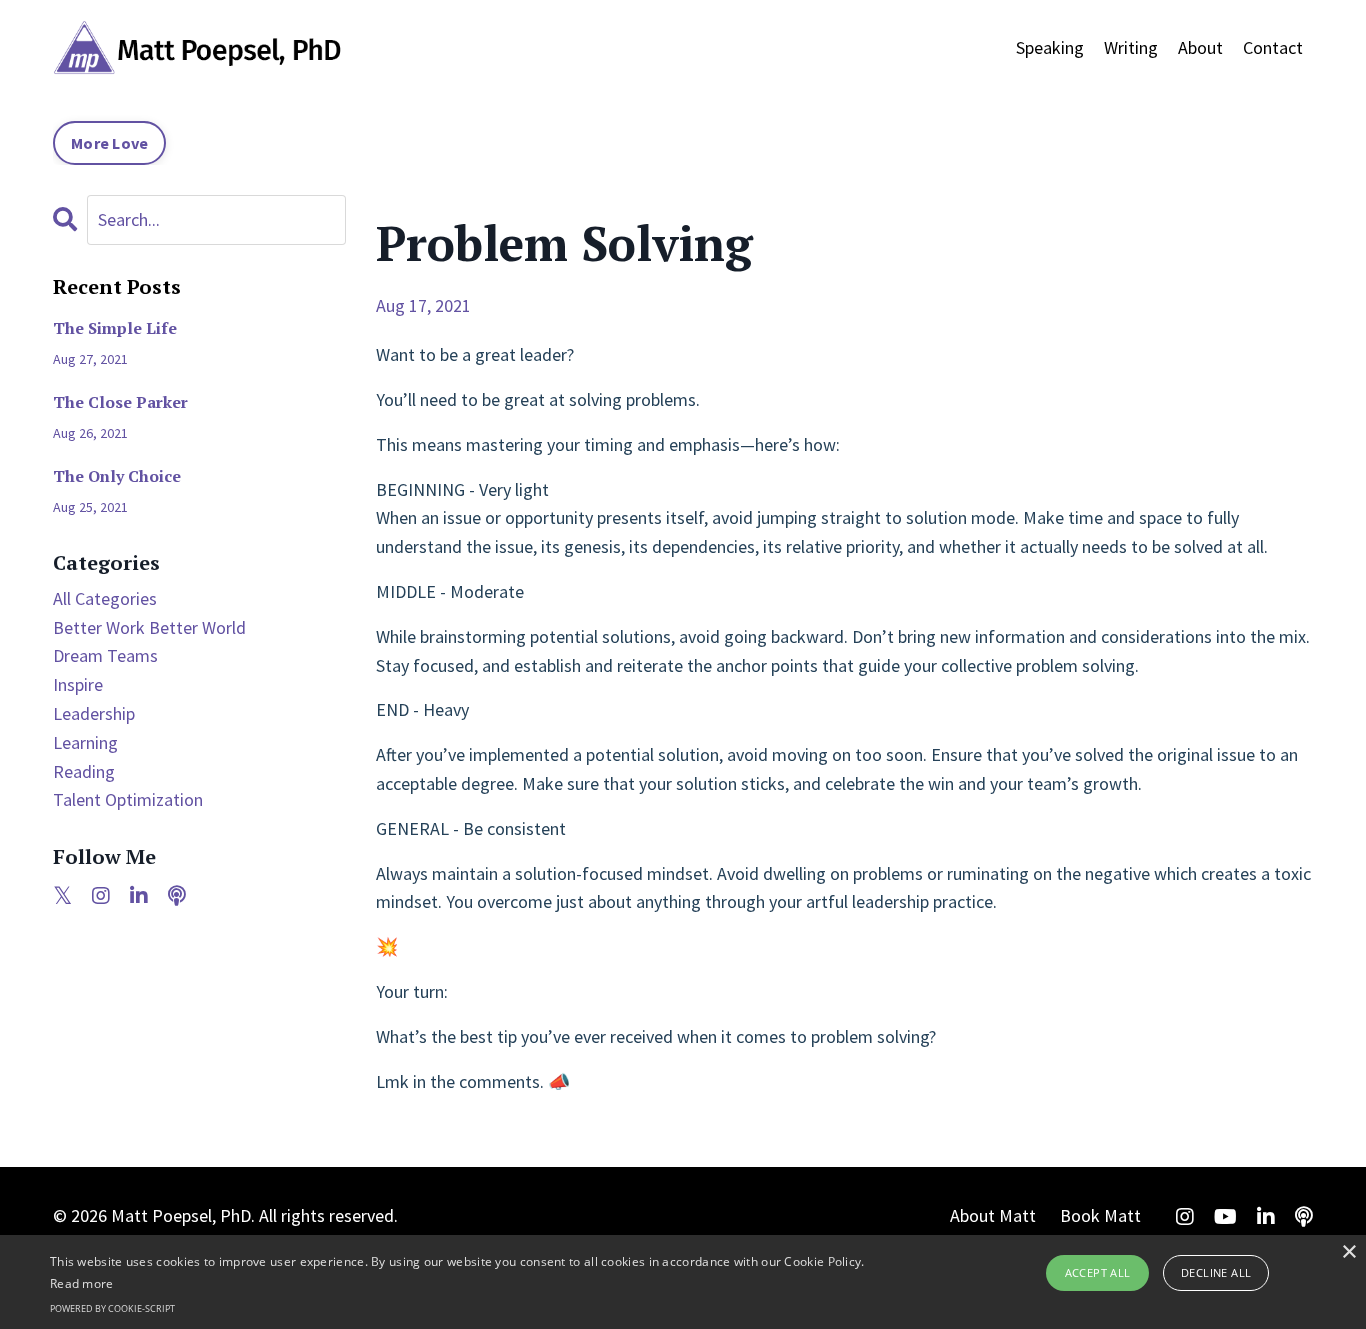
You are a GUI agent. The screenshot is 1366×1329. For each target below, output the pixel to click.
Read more (82, 1283)
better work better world (149, 627)
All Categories (105, 598)
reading (84, 771)
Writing (1131, 47)
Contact (1273, 47)
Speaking (1050, 47)
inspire (78, 684)
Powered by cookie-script (112, 1308)
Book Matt (1100, 1215)
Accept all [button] (1098, 1272)
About (1200, 47)
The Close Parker (120, 402)
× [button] (1348, 1252)
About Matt (993, 1215)
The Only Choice (117, 476)
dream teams (105, 655)
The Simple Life (115, 328)
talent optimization (128, 799)
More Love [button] (109, 143)
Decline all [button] (1216, 1272)
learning (85, 742)
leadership (94, 713)
